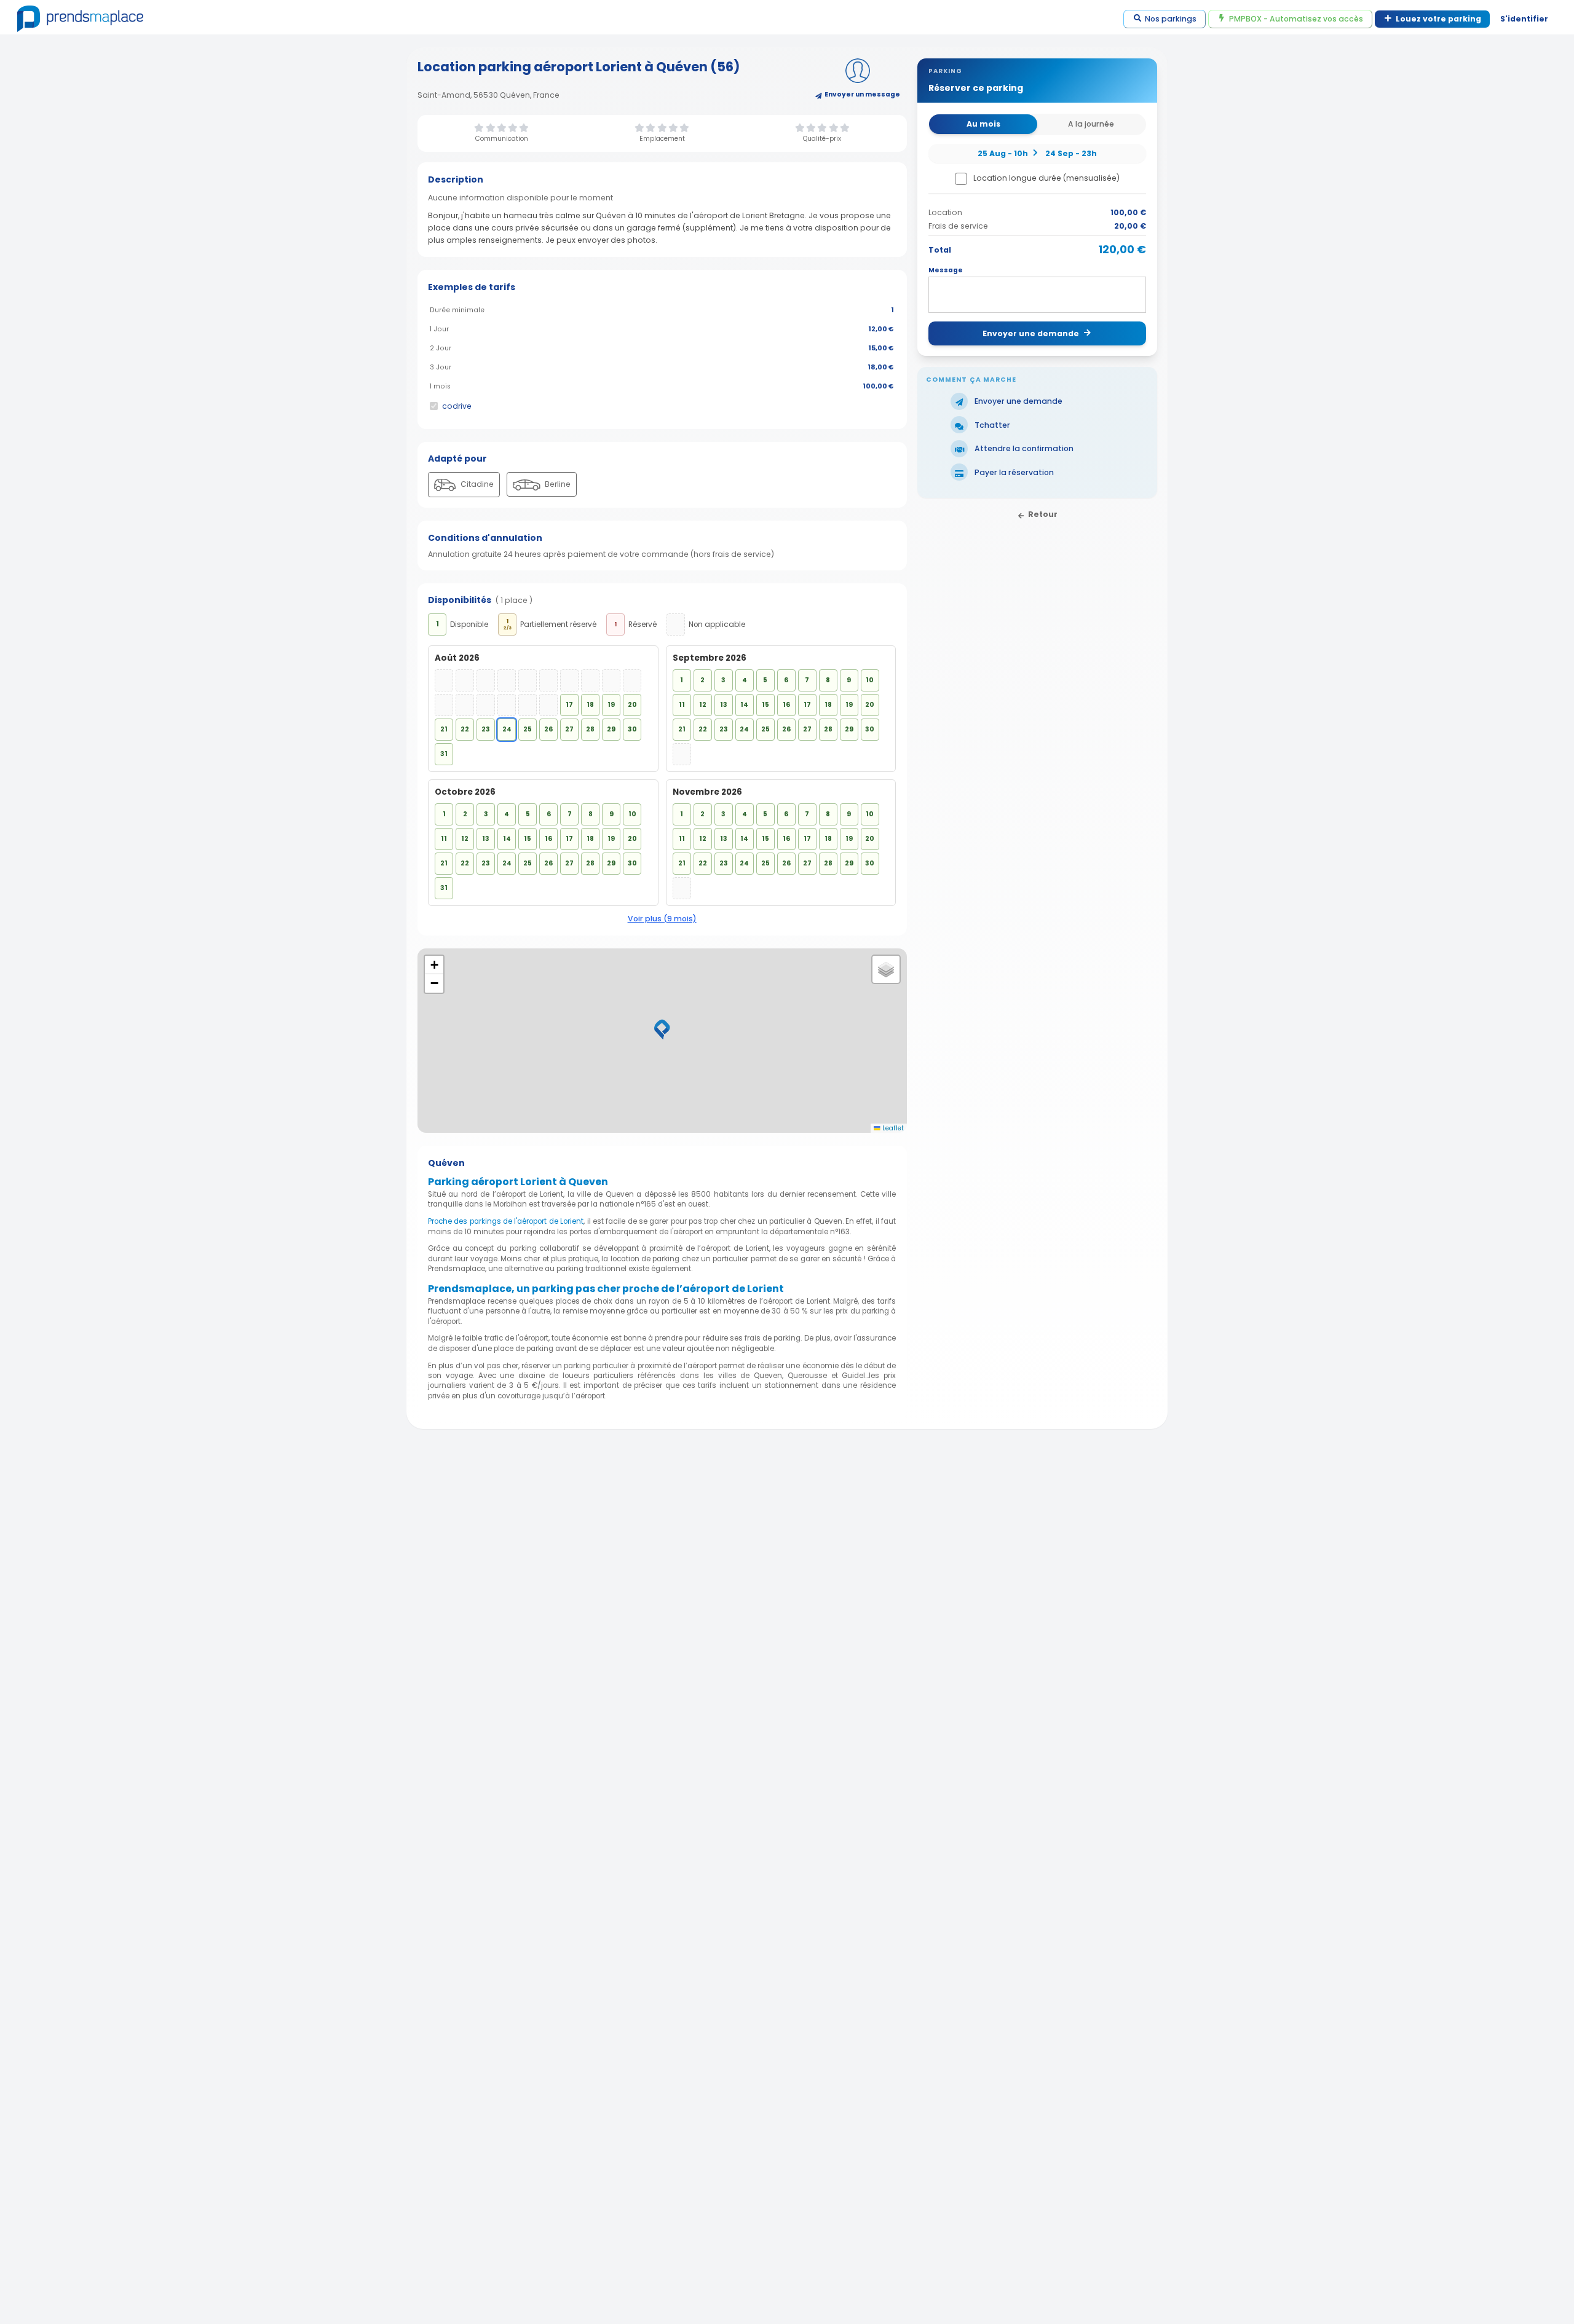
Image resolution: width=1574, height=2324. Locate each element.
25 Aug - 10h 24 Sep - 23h (1037, 153)
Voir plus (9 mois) (662, 919)
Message (946, 270)
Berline (557, 484)
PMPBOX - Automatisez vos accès (1296, 19)
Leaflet (892, 1128)
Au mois (983, 124)
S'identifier (1524, 19)
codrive (457, 406)
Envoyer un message (862, 94)
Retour (1043, 514)
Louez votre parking (1438, 19)
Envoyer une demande (1031, 333)
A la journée (1091, 124)
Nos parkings (1171, 19)
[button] (662, 1030)
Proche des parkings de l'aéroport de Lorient (506, 1221)
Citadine (476, 484)
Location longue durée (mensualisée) (1046, 178)
